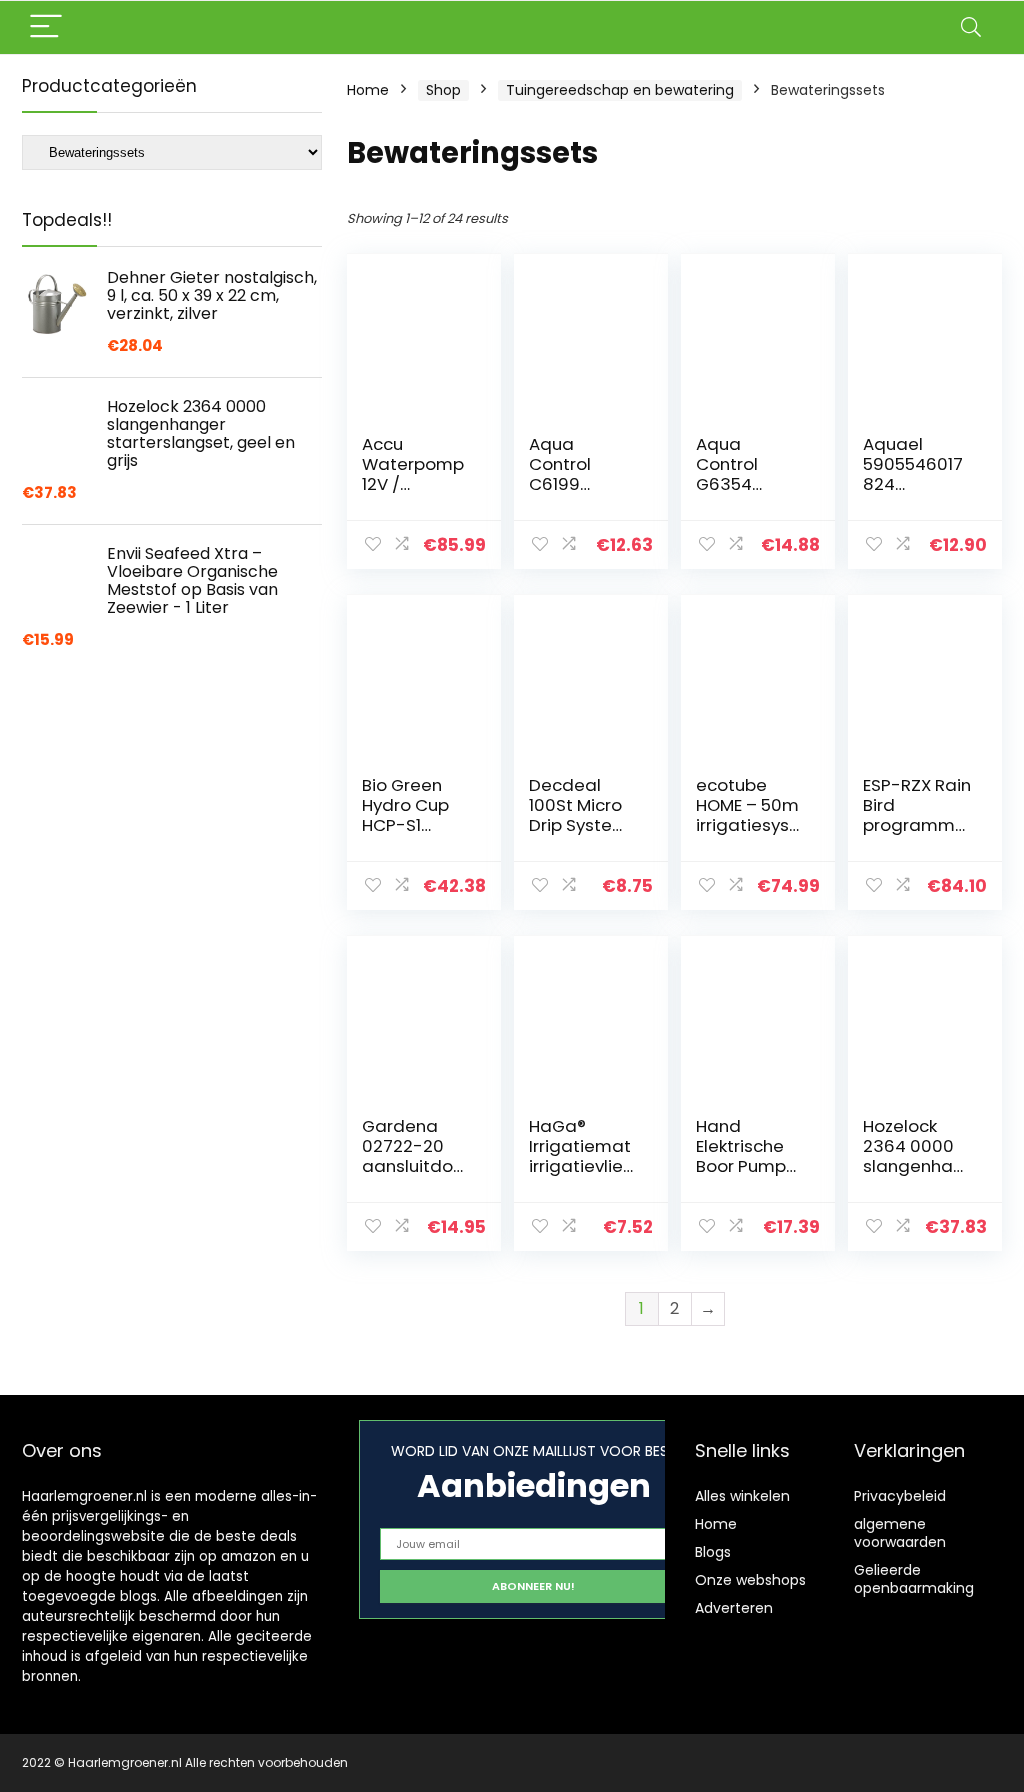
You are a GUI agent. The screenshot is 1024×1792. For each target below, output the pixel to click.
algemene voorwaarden (900, 1533)
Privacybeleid (900, 1496)
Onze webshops (750, 1580)
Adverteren (734, 1608)
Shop (443, 90)
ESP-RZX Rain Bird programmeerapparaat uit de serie (917, 825)
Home (368, 90)
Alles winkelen (742, 1496)
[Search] (971, 27)
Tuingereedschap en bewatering (620, 90)
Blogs (713, 1552)
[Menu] (46, 27)
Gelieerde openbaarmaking (914, 1579)
